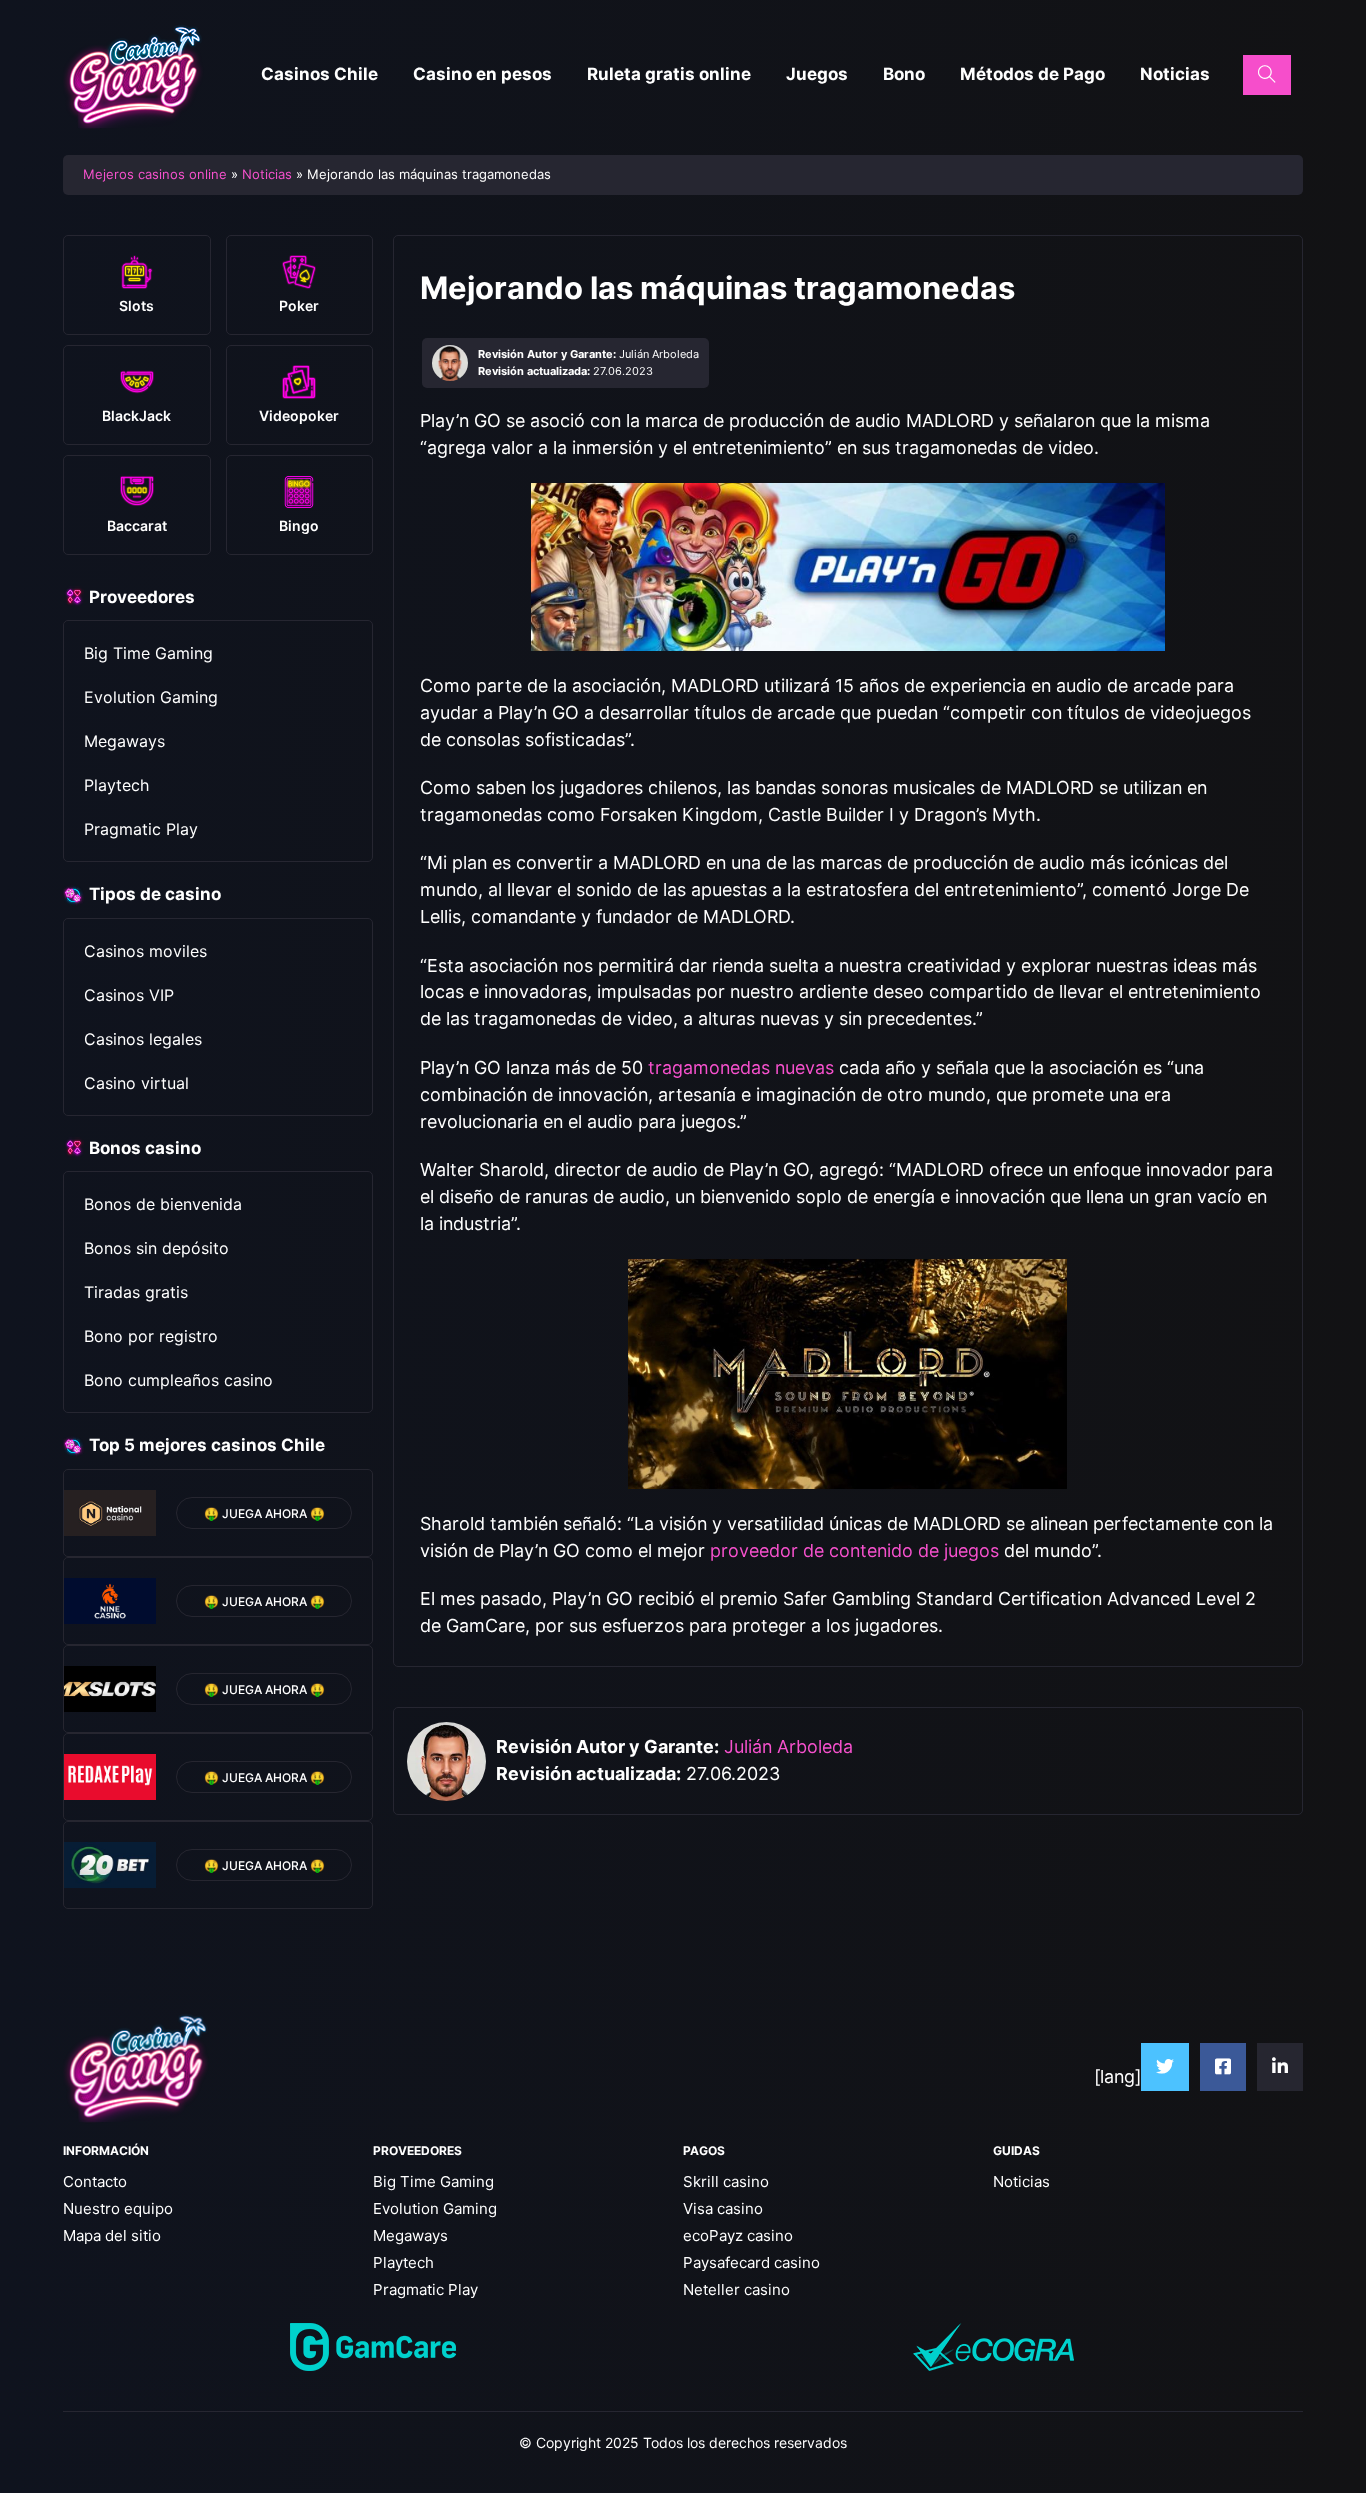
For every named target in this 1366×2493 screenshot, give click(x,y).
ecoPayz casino (738, 2235)
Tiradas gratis (136, 1292)
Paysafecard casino (751, 2262)
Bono (904, 74)
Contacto (95, 2181)
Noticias (1175, 74)
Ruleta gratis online (669, 74)
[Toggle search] (1267, 75)
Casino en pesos (482, 74)
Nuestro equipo (118, 2208)
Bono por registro (151, 1336)
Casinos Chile (319, 74)
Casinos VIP (129, 995)
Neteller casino (736, 2289)
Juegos (817, 74)
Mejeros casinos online (155, 174)
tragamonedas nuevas (741, 1067)
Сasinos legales (143, 1039)
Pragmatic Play (141, 829)
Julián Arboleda (788, 1746)
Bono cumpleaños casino (178, 1380)
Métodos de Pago (1032, 74)
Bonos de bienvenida (163, 1204)
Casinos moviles (145, 951)
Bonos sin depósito (156, 1248)
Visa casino (723, 2208)
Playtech (116, 785)
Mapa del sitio (112, 2235)
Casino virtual (136, 1083)
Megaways (124, 741)
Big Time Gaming (148, 653)
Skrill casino (726, 2181)
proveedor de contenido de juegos (854, 1550)
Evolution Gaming (151, 697)
